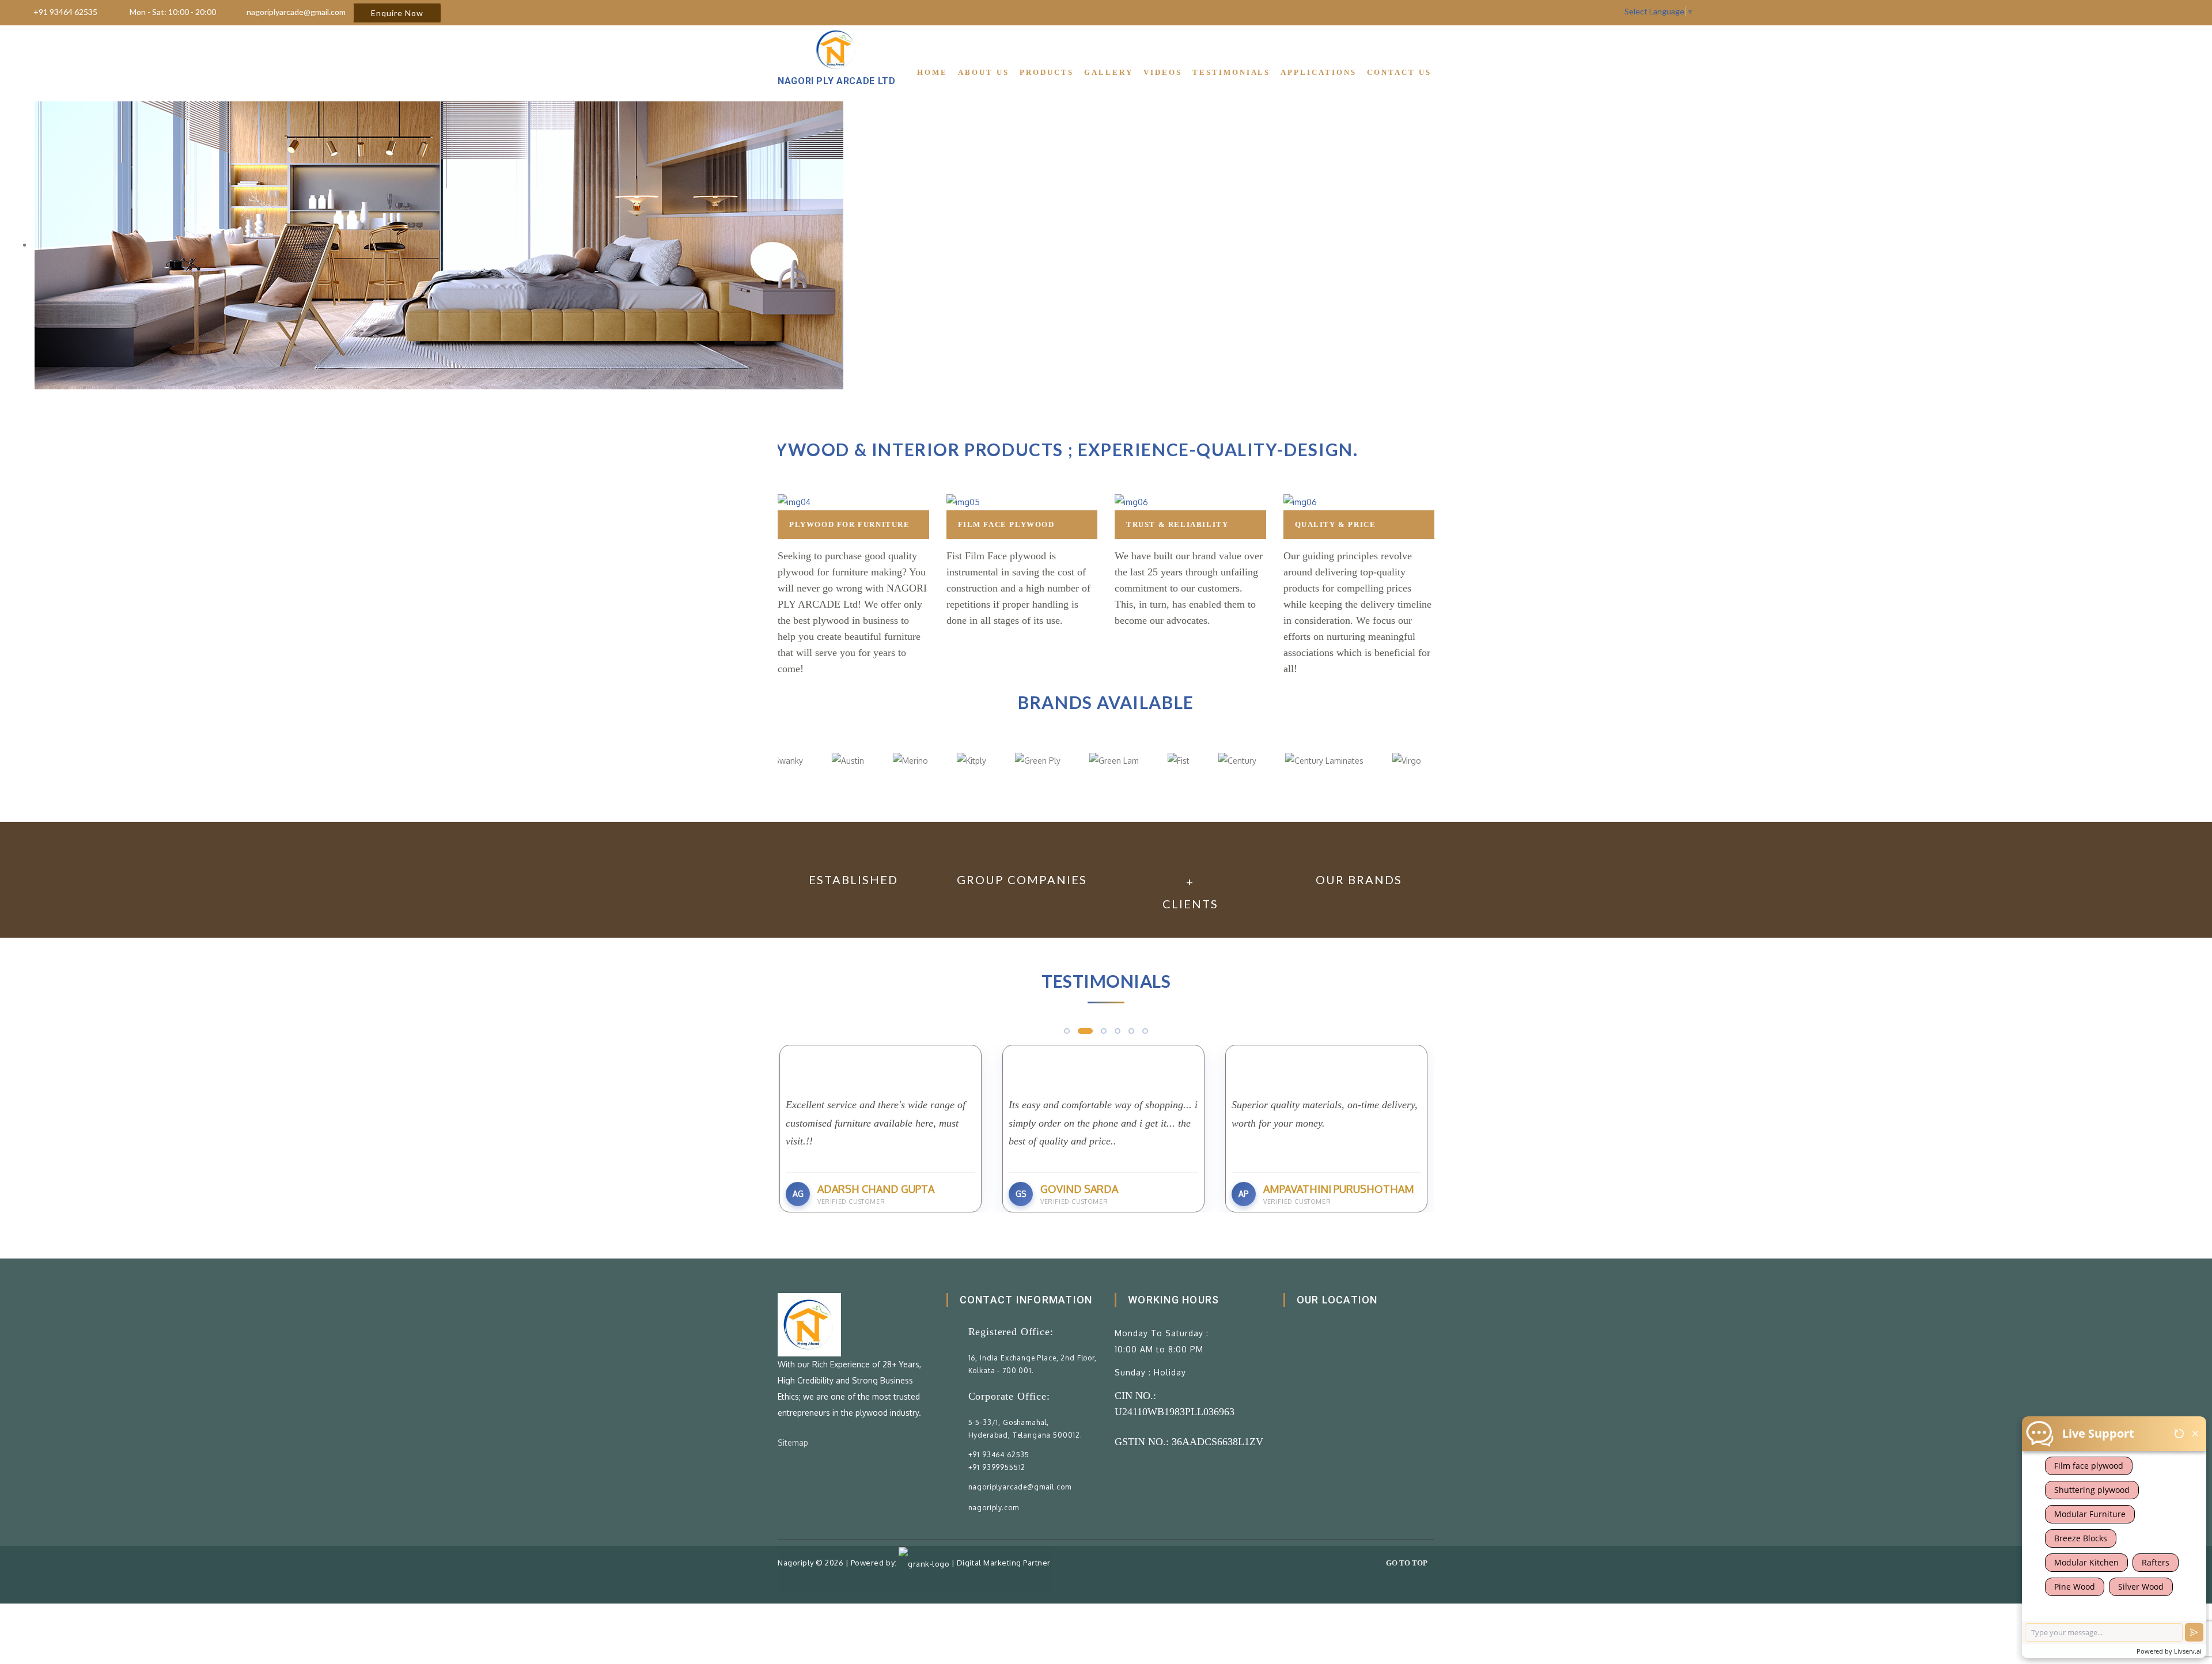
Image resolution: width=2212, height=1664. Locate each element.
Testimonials (1232, 72)
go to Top (1407, 1563)
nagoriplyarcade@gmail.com (296, 12)
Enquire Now (397, 13)
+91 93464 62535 (65, 12)
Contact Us (1399, 72)
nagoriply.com (994, 1508)
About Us (984, 72)
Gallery (1109, 72)
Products (1047, 72)
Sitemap (793, 1443)
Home (932, 72)
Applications (1319, 72)
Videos (1163, 72)
